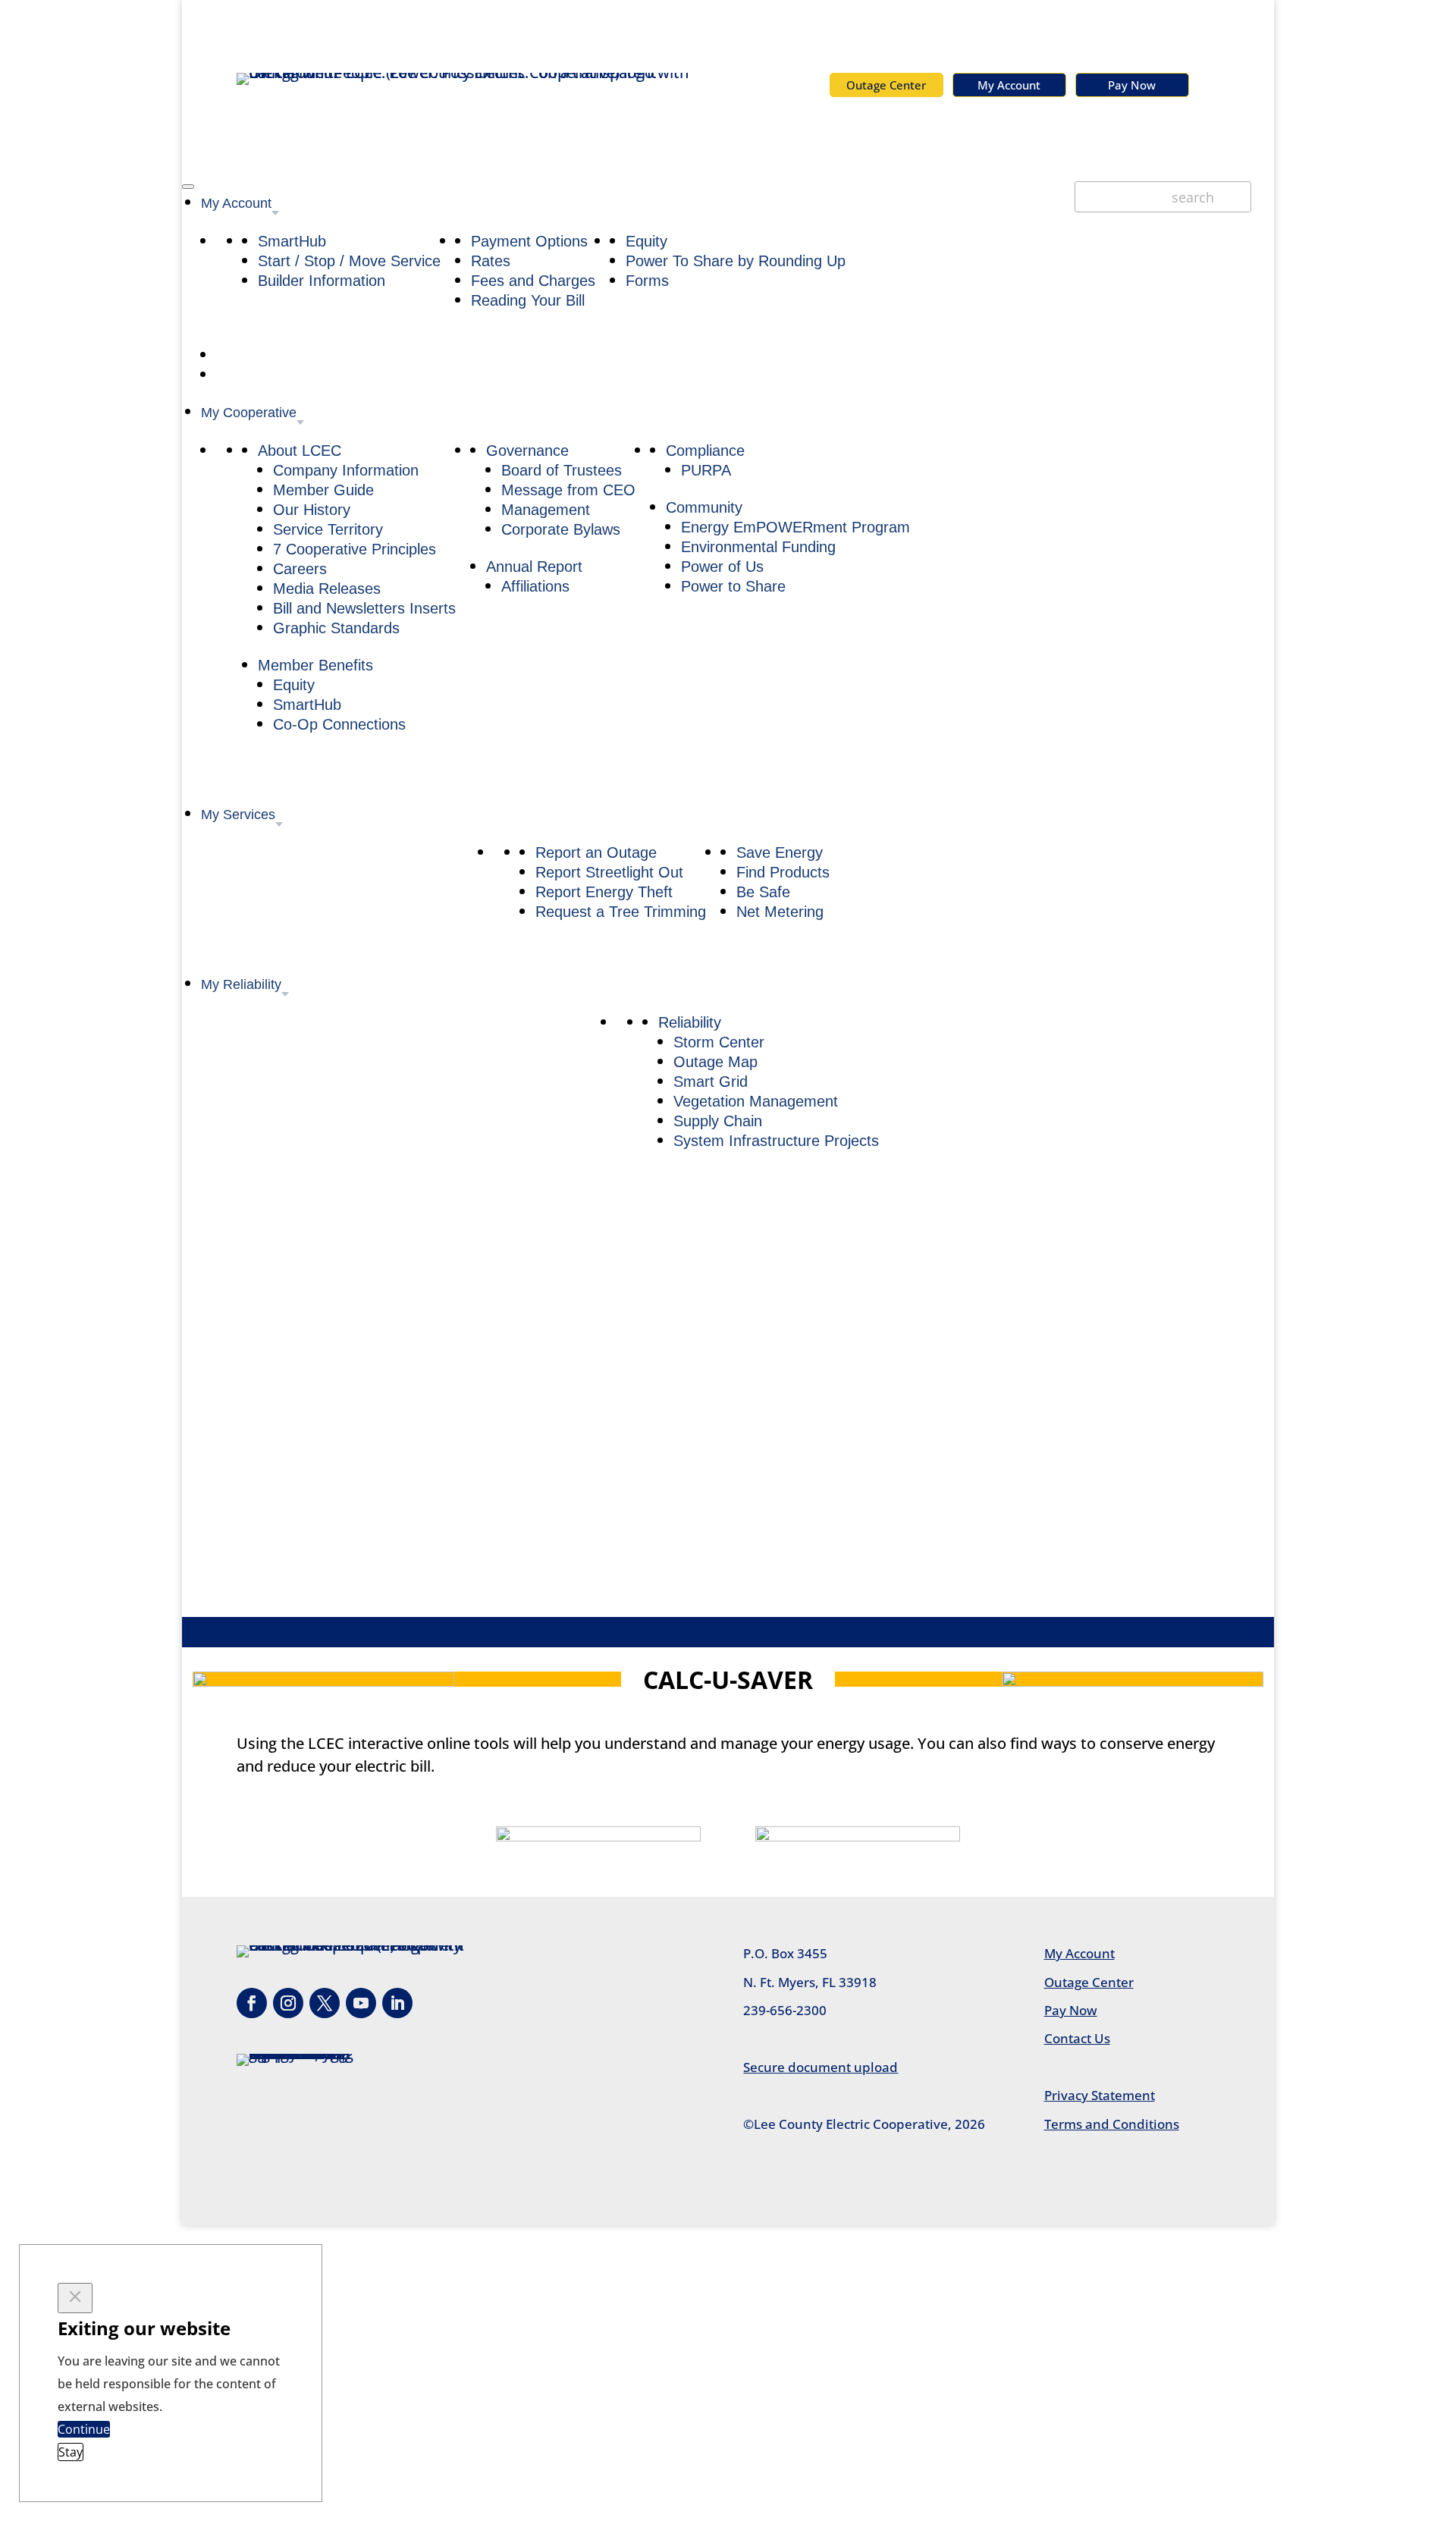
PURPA (706, 470)
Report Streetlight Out (609, 872)
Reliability (690, 1022)
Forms (647, 281)
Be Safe (763, 892)
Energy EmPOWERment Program (795, 527)
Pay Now (1132, 85)
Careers (300, 569)
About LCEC (300, 451)
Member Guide (323, 490)
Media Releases (327, 589)
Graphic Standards (336, 628)
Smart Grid (711, 1082)
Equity (646, 241)
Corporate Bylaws (561, 529)
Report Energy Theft (604, 892)
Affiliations (535, 586)
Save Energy (780, 852)
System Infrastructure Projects (776, 1141)
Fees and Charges (533, 281)
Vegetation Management (756, 1101)
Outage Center (886, 85)
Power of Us (722, 567)
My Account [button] (236, 203)
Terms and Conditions (1112, 2124)
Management (546, 510)
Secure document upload (821, 2067)
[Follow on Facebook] (252, 2003)
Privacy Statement (1100, 2095)
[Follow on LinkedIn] (397, 2003)
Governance (527, 451)
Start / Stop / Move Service (349, 261)
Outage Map (715, 1062)
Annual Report (534, 567)
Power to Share (733, 586)
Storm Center (719, 1042)
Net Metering (780, 912)
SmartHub (292, 241)
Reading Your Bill (528, 300)
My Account (1009, 85)
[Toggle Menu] (188, 187)
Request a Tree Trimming (621, 912)
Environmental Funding (758, 547)
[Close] (75, 2298)
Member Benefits (315, 665)
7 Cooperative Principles (355, 549)
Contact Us (1077, 2038)
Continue (84, 2429)
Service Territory (328, 529)
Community (704, 507)
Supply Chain (718, 1121)
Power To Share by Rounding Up (736, 261)
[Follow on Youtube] (361, 2003)
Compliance (705, 451)
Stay (71, 2452)
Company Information (346, 470)
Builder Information (322, 281)
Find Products (783, 872)
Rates (491, 261)
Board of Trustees (562, 470)
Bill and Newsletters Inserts (364, 608)
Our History (312, 510)
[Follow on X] (325, 2003)
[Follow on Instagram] (288, 2003)
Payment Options (529, 241)
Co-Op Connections (339, 724)
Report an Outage (596, 852)
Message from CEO (568, 490)
